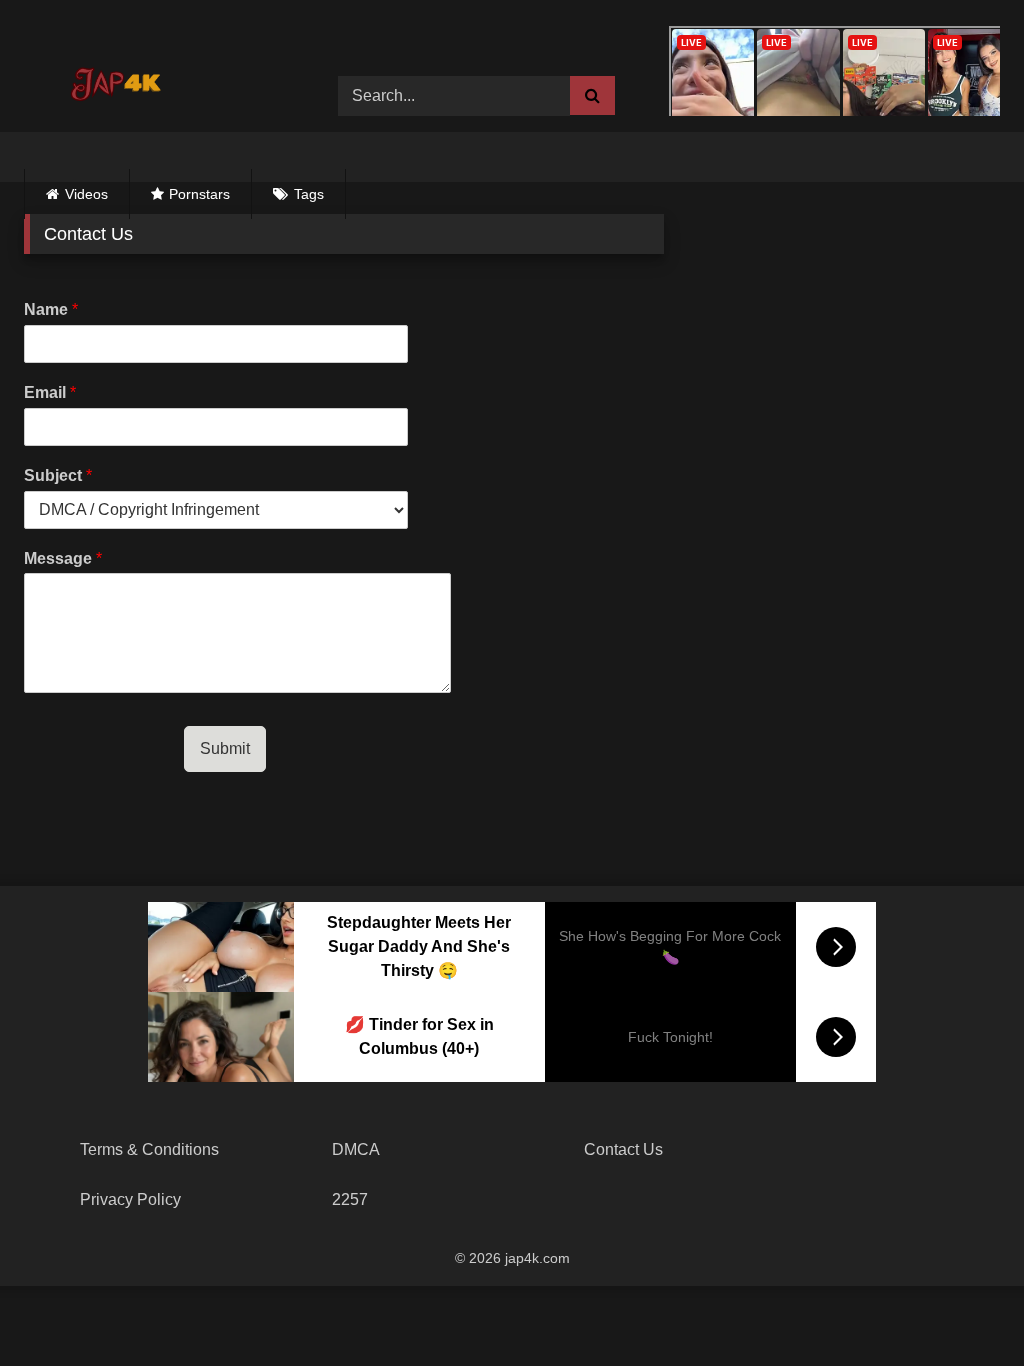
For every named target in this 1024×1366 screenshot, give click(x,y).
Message (63, 558)
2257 (350, 1199)
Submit (225, 748)
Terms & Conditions (149, 1149)
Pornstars (199, 194)
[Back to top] (962, 1306)
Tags (309, 194)
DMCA (356, 1149)
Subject (58, 475)
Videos (86, 194)
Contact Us (623, 1149)
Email (50, 392)
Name (51, 309)
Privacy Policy (130, 1199)
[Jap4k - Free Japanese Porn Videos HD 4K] (124, 81)
